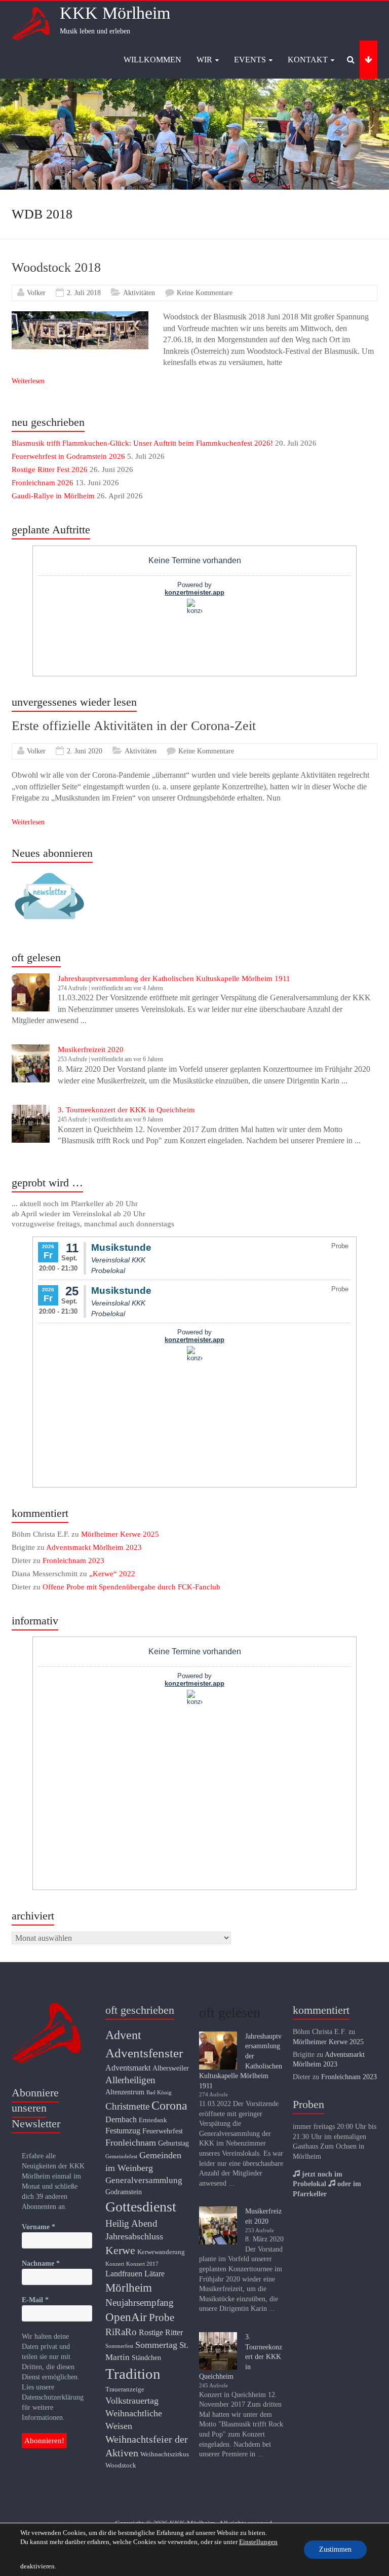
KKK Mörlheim (115, 13)
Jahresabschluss (134, 2236)
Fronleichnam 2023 (73, 1561)
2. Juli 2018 (84, 293)
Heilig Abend (131, 2223)
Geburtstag (173, 2143)
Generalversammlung (144, 2180)
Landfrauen (124, 2274)
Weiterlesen (28, 381)
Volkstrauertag (132, 2401)
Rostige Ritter (161, 2332)
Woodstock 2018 (56, 267)
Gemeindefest (121, 2156)
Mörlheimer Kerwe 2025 (120, 1534)
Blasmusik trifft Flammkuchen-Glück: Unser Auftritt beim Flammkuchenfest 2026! (142, 443)
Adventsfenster (144, 2053)
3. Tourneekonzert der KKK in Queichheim (126, 1110)
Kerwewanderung (161, 2252)
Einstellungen (258, 2542)
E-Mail (35, 2300)
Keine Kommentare (205, 293)
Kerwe (120, 2250)
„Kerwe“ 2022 (112, 1574)
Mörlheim (129, 2288)
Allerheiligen (130, 2080)
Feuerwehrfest (163, 2131)
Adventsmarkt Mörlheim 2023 (94, 1547)
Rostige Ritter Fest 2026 (50, 469)
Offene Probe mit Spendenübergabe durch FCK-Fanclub (131, 1587)
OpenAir (126, 2317)
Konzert (115, 2264)
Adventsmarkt (128, 2068)
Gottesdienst (141, 2207)
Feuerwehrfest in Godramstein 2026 (68, 456)
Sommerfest (119, 2346)
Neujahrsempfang (140, 2302)
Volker (36, 293)
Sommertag (156, 2345)
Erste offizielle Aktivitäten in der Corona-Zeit (134, 726)
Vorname (38, 2227)
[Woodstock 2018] (80, 316)
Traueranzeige (125, 2389)
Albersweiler (171, 2068)
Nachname (41, 2263)
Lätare (154, 2274)
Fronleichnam (131, 2143)
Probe (162, 2317)
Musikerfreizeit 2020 (91, 1049)
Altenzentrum (125, 2092)
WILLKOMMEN (152, 60)
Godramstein (124, 2192)
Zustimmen (335, 2549)
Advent (123, 2035)
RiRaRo (121, 2332)
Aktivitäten (139, 293)
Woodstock (121, 2465)
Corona (169, 2106)
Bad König (159, 2093)
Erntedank (153, 2120)
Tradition (133, 2374)
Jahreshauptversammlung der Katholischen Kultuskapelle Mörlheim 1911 (174, 978)
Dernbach (121, 2119)
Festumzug (123, 2131)
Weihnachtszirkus (165, 2454)
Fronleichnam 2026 (43, 483)
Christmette (127, 2106)
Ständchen (146, 2357)
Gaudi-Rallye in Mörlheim (53, 496)
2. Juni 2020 (85, 751)
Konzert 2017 (142, 2264)
